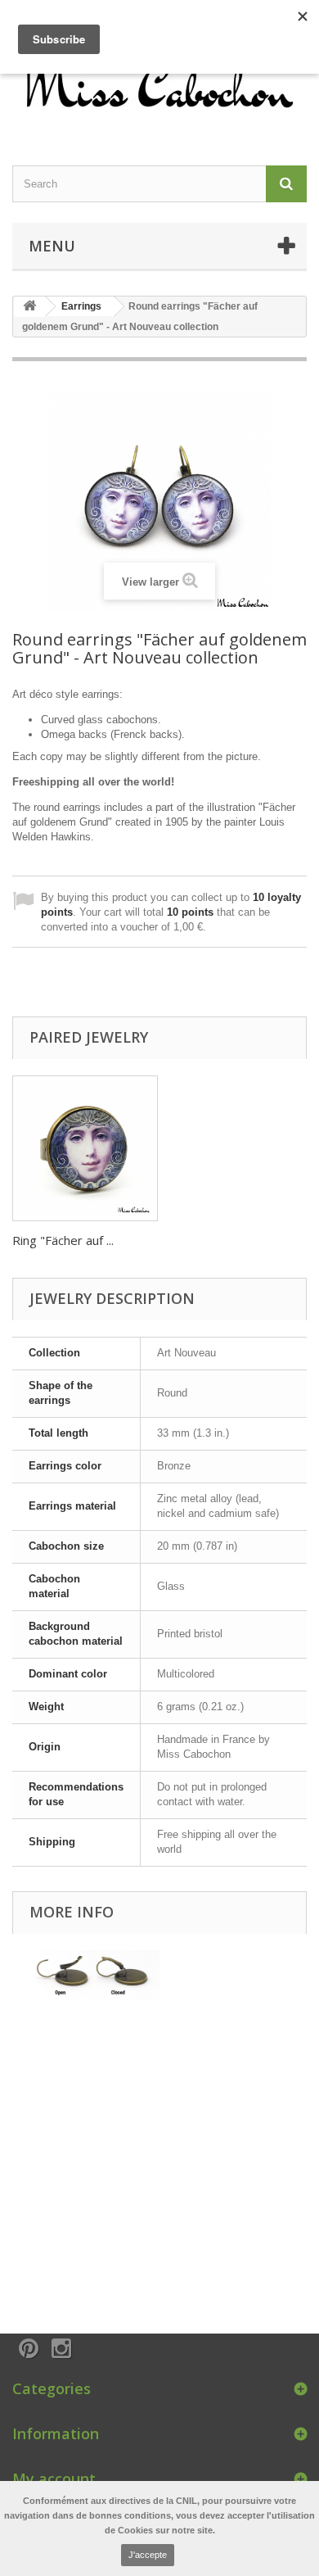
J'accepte (148, 2555)
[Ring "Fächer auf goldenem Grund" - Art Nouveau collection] (85, 1148)
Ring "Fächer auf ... (63, 1240)
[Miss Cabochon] (159, 84)
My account (54, 2479)
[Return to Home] (29, 307)
